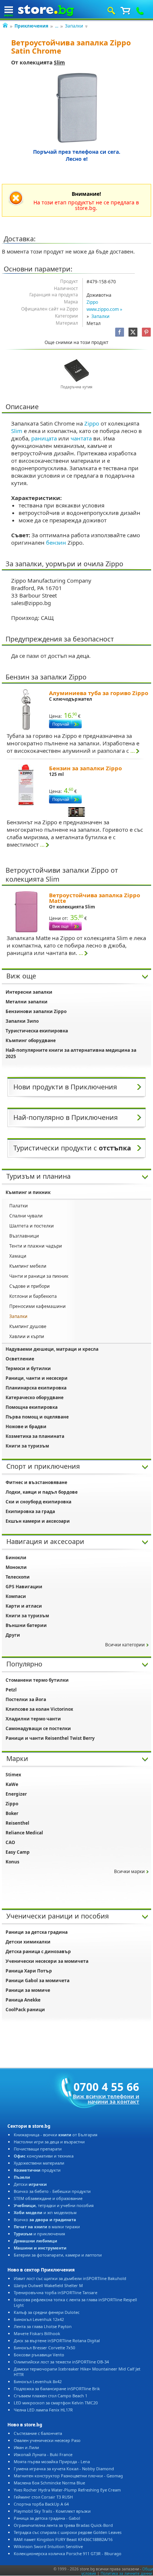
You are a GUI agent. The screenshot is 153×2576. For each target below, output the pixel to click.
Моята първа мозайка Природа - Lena (52, 2462)
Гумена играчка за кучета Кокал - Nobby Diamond (64, 2469)
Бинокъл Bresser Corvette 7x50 (44, 2348)
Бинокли (16, 1558)
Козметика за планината (35, 1436)
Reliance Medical (24, 1833)
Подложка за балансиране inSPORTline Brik (57, 2389)
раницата (44, 438)
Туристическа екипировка (37, 1031)
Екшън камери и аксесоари (38, 1521)
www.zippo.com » (104, 309)
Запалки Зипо (22, 1021)
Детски (30, 2184)
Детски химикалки (28, 1942)
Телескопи (18, 1577)
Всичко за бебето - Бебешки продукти (52, 2191)
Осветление (20, 1359)
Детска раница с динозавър (38, 1951)
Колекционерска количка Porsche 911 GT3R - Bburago (68, 2553)
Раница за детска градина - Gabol (47, 2518)
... (57, 26)
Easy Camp (18, 1852)
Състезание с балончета (38, 2433)
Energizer (16, 1794)
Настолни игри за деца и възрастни (49, 2142)
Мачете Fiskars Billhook (37, 2333)
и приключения (39, 2234)
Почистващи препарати (38, 2149)
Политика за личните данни (126, 2573)
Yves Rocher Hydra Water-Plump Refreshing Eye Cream (67, 2490)
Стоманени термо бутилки (37, 1680)
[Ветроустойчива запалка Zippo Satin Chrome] (77, 108)
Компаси (16, 1596)
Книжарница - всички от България (56, 2135)
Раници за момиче (28, 1990)
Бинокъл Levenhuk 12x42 (39, 2319)
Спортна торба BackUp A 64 (41, 2504)
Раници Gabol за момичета (38, 1980)
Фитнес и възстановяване (36, 1482)
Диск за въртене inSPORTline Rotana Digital (57, 2341)
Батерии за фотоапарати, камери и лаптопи (58, 2255)
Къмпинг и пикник (28, 1192)
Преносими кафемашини (38, 1306)
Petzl (11, 1690)
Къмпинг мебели (28, 1266)
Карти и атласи (24, 1606)
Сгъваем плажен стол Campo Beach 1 (51, 2396)
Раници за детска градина (37, 1932)
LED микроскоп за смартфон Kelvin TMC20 (56, 2403)
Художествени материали (39, 2163)
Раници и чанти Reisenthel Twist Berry (50, 1738)
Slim (59, 62)
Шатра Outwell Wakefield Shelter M (48, 2285)
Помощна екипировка (32, 1407)
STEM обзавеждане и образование (48, 2198)
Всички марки (129, 1871)
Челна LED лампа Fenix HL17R (43, 2410)
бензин (56, 542)
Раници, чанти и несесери (37, 1378)
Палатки (19, 1206)
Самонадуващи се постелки (38, 1728)
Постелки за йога (26, 1699)
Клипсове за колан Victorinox (39, 1709)
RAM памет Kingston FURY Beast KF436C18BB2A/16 (63, 2539)
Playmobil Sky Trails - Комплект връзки (52, 2511)
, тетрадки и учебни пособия (54, 2205)
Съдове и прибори (30, 1286)
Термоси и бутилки (28, 1368)
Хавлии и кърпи (27, 1336)
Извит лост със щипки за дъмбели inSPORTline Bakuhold (70, 2278)
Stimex (13, 1775)
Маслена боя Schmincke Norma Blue (49, 2483)
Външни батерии (26, 1625)
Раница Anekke (23, 2000)
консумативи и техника (44, 2156)
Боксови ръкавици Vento (39, 2355)
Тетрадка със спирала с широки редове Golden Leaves (68, 2532)
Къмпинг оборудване (31, 1040)
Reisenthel (17, 1823)
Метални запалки (27, 1002)
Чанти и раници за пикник (39, 1276)
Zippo (92, 302)
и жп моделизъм (45, 2212)
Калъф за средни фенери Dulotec (47, 2312)
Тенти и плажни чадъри (36, 1246)
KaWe (12, 1784)
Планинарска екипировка (36, 1388)
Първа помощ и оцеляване (37, 1417)
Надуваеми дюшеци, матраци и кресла (52, 1349)
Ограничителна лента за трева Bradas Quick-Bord (63, 2525)
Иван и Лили (26, 2447)
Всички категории (125, 1645)
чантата (81, 438)
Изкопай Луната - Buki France (43, 2454)
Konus (12, 1862)
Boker (12, 1813)
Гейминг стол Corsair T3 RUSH (43, 2497)
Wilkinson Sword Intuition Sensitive (48, 2546)
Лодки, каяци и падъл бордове (42, 1492)
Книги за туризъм (27, 1446)
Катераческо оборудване (35, 1397)
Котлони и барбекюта (33, 1296)
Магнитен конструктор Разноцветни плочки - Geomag (68, 2476)
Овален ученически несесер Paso (47, 2440)
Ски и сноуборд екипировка (38, 1502)
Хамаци (18, 1256)
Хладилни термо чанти (33, 1719)
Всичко (45, 2220)
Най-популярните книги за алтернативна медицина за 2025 (71, 1053)
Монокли (16, 1567)
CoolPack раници (25, 2010)
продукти (37, 2170)
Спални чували (26, 1216)
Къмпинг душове (28, 1326)
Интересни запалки (29, 992)
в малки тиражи (47, 2227)
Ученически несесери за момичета (47, 1961)
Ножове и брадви (26, 1426)
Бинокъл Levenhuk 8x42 (38, 2381)
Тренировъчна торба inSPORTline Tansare (56, 2292)
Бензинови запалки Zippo (36, 1011)
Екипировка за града (30, 1511)
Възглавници (24, 1236)
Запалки (74, 26)
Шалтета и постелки (32, 1226)
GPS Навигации (24, 1587)
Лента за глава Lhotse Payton (43, 2326)
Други (13, 1635)
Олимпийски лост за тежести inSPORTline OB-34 (61, 2362)
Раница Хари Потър (29, 1971)
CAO (10, 1842)
